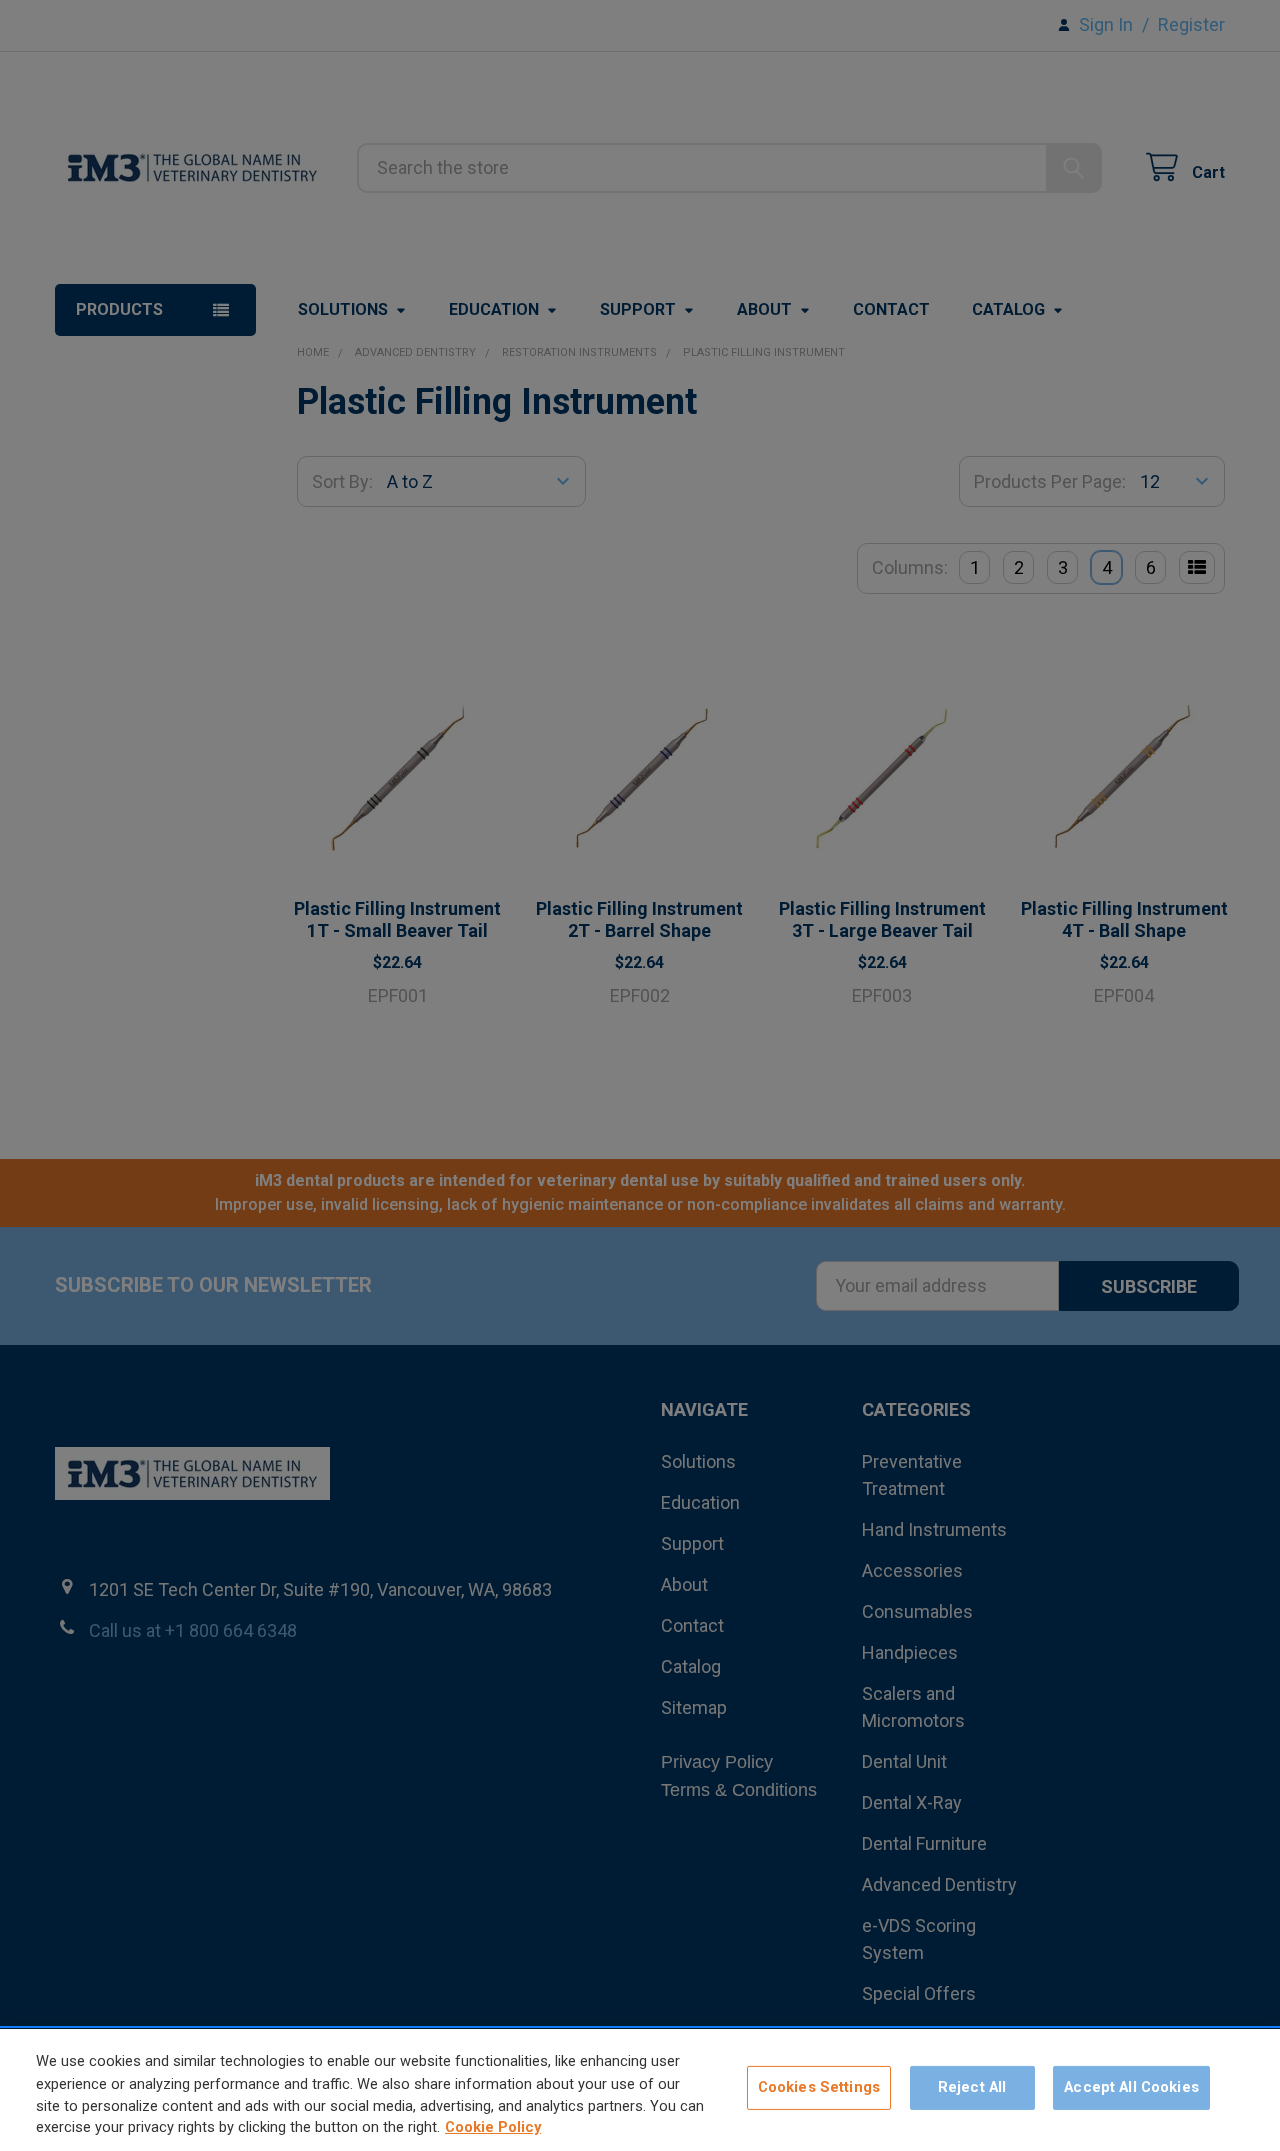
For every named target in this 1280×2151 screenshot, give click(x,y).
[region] (640, 2090)
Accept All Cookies (1131, 2088)
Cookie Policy (493, 2128)
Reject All (972, 2088)
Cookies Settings (819, 2088)
